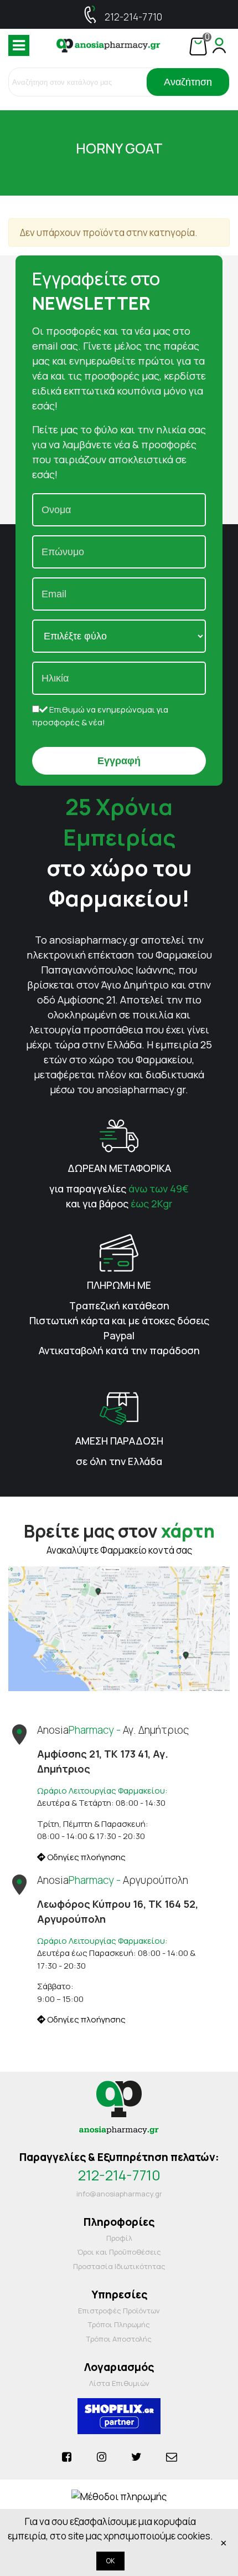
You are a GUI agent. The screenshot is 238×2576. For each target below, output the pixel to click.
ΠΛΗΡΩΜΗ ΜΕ (119, 1285)
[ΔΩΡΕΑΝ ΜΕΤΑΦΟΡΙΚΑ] (119, 1135)
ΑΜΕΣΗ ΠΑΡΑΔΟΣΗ (119, 1441)
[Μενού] (19, 45)
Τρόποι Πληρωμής (119, 2324)
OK (110, 2561)
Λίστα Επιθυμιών (119, 2383)
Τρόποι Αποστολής (119, 2339)
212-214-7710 (133, 17)
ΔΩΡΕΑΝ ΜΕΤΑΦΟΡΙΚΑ (119, 1168)
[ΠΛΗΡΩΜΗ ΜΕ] (119, 1252)
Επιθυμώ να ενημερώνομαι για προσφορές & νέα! (100, 716)
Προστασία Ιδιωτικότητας (119, 2266)
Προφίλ (119, 2238)
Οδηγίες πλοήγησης (86, 1857)
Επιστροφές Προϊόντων (119, 2311)
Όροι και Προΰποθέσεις (119, 2252)
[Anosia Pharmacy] (108, 45)
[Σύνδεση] (219, 45)
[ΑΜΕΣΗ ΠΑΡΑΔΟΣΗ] (119, 1408)
